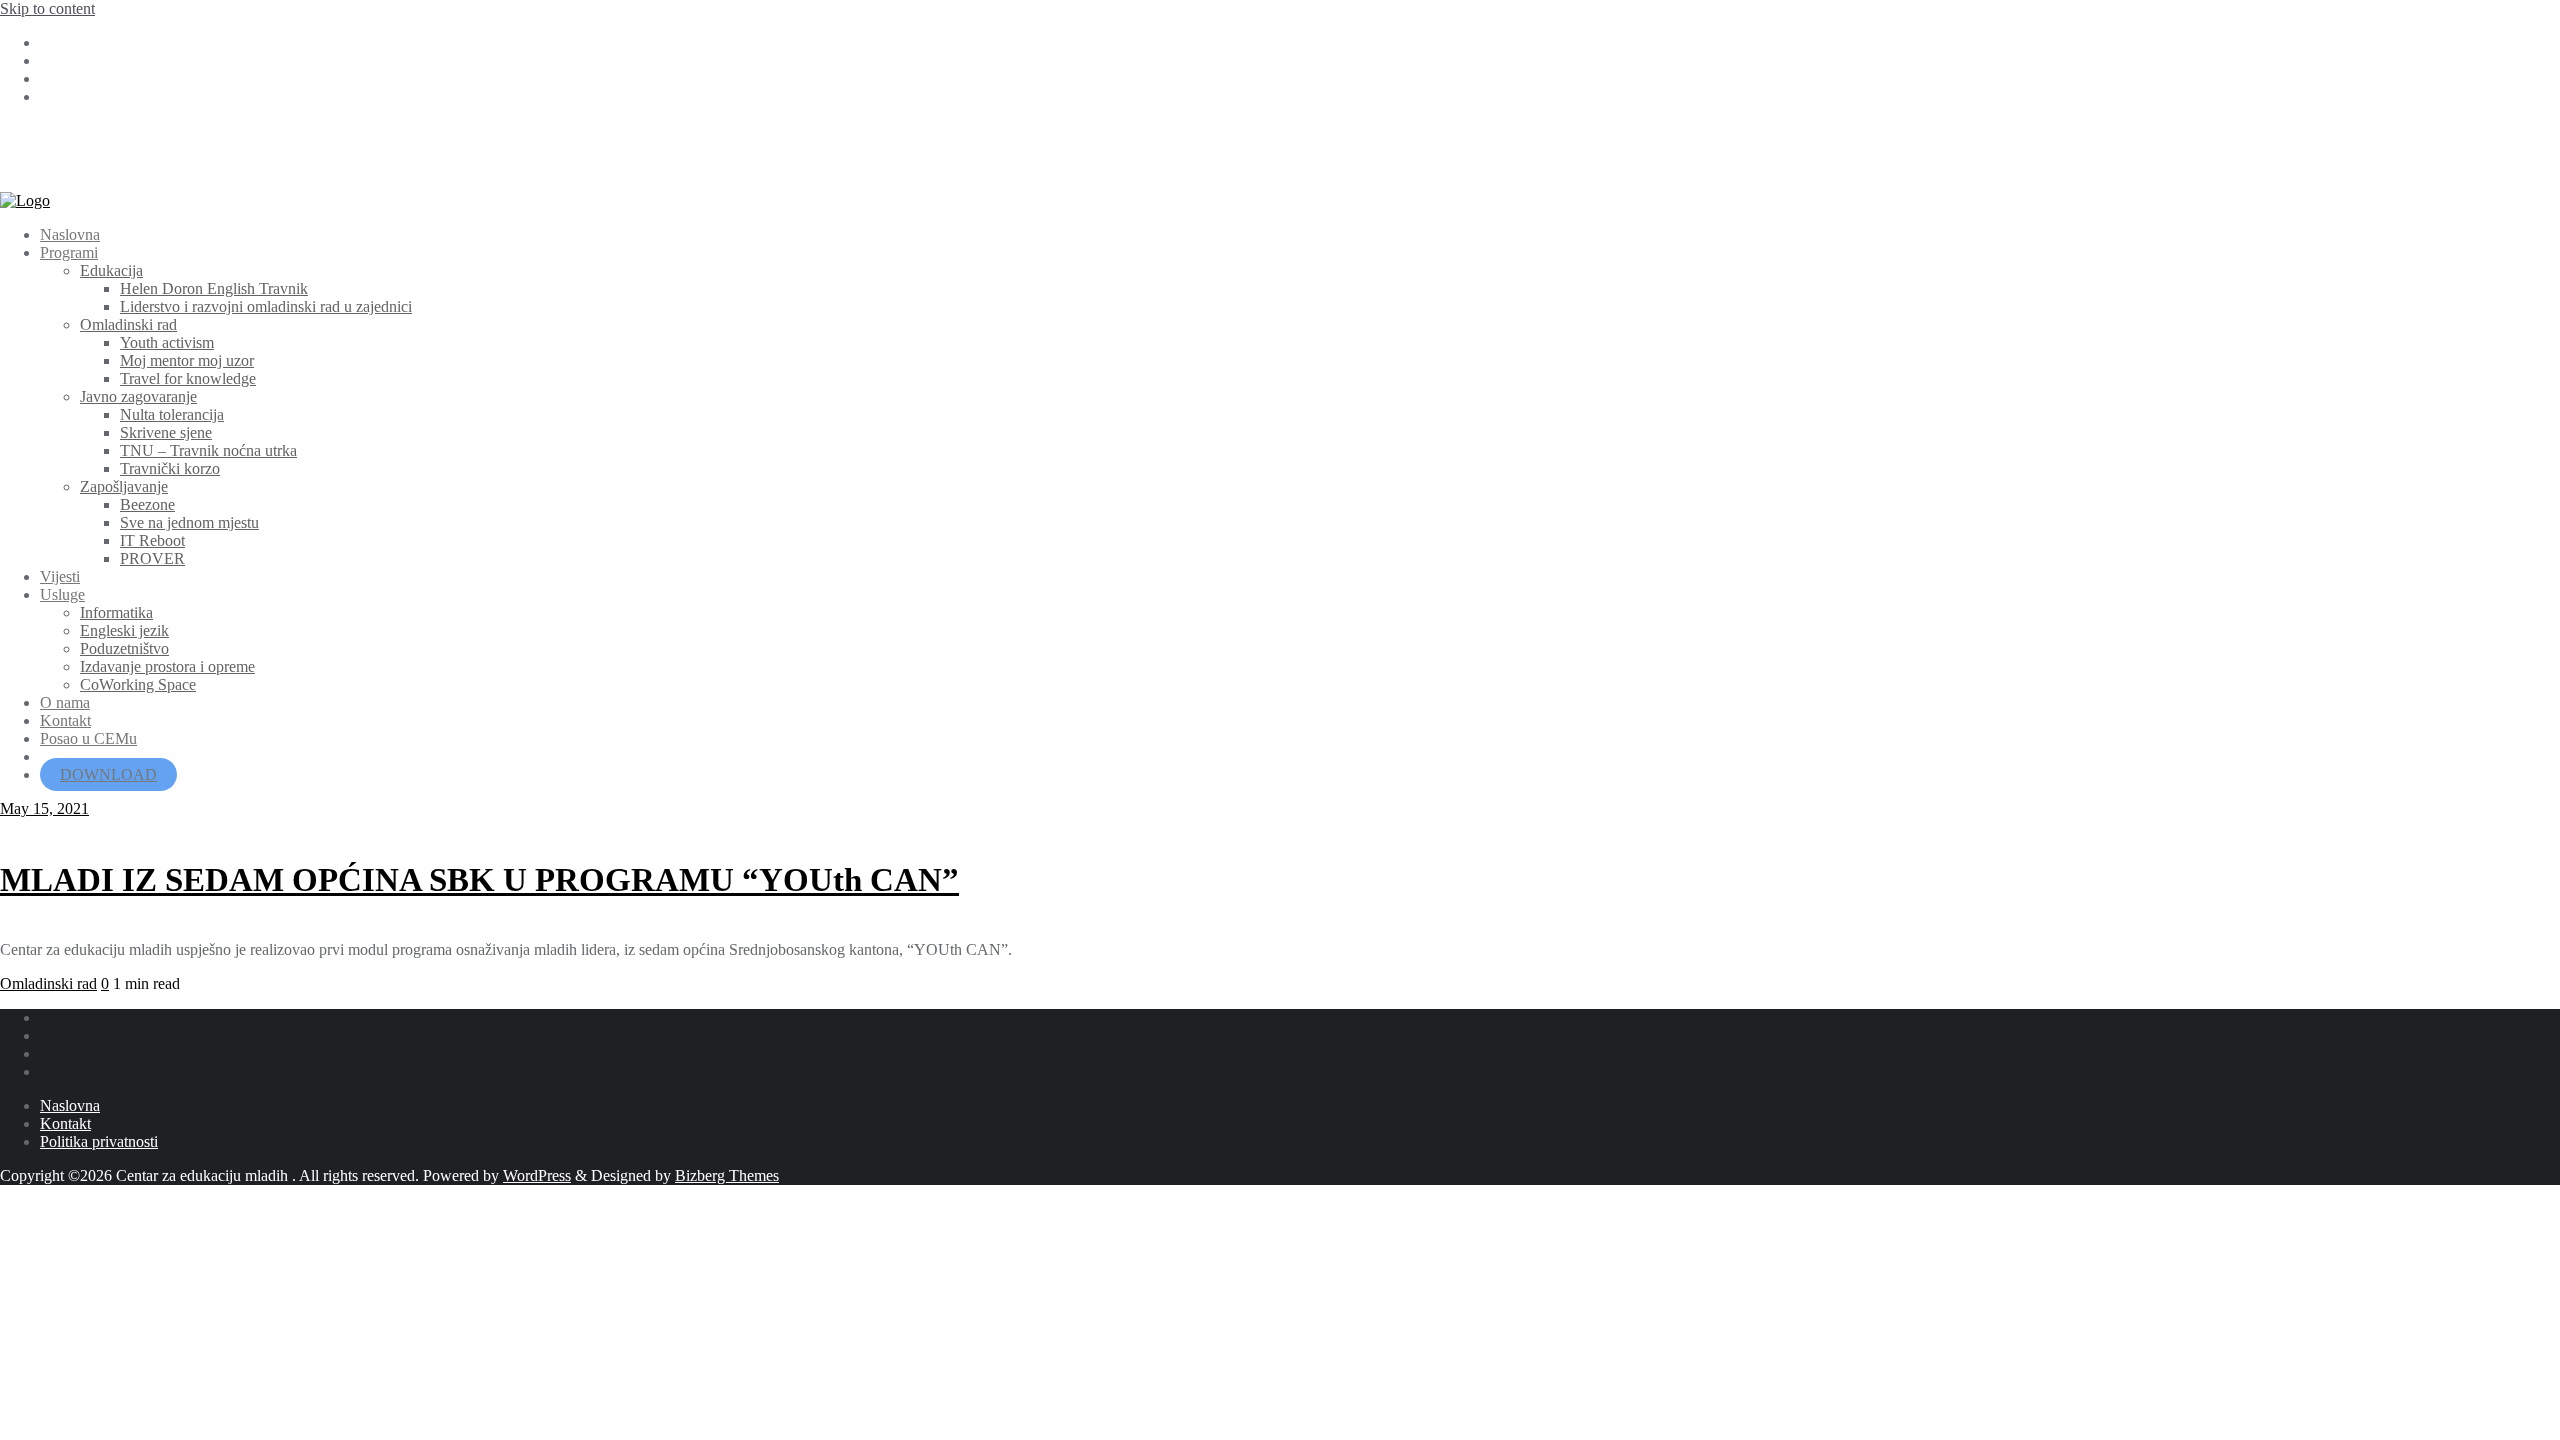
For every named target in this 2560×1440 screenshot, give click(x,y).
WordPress (537, 1175)
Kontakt (65, 1123)
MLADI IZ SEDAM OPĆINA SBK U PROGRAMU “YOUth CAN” (479, 880)
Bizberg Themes (727, 1175)
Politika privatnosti (99, 1141)
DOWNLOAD (108, 774)
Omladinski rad (48, 983)
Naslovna (70, 1105)
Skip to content (47, 8)
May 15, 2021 (44, 808)
